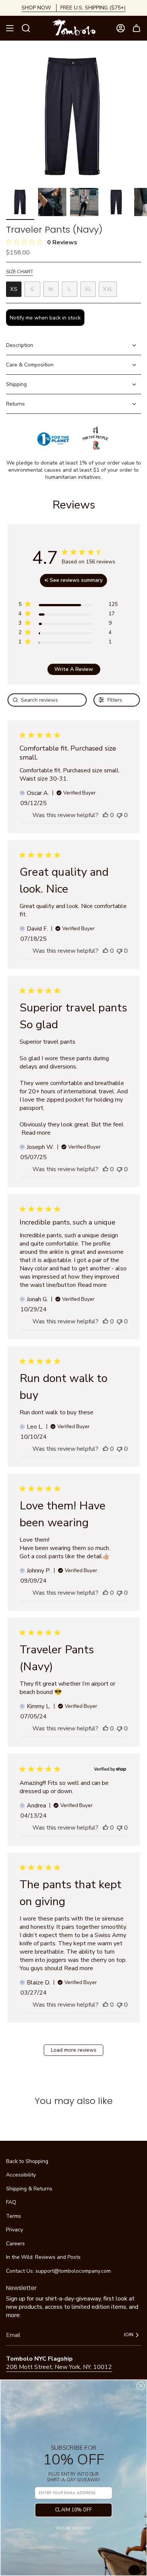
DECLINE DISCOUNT (73, 2528)
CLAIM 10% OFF (73, 2510)
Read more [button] (36, 1133)
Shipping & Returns (29, 2189)
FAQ (11, 2202)
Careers (15, 2244)
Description (20, 345)
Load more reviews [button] (74, 2050)
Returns (15, 404)
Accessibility (21, 2175)
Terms (14, 2216)
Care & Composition (30, 365)
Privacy (15, 2230)
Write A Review (74, 669)
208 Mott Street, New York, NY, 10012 (59, 2367)
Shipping (16, 384)
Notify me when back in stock (45, 318)
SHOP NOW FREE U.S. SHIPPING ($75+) (73, 8)
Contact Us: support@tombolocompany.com (58, 2271)
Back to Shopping (27, 2161)
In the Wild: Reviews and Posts (43, 2257)
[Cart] (136, 28)
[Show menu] (10, 28)
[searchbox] (47, 700)
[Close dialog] (141, 2386)
